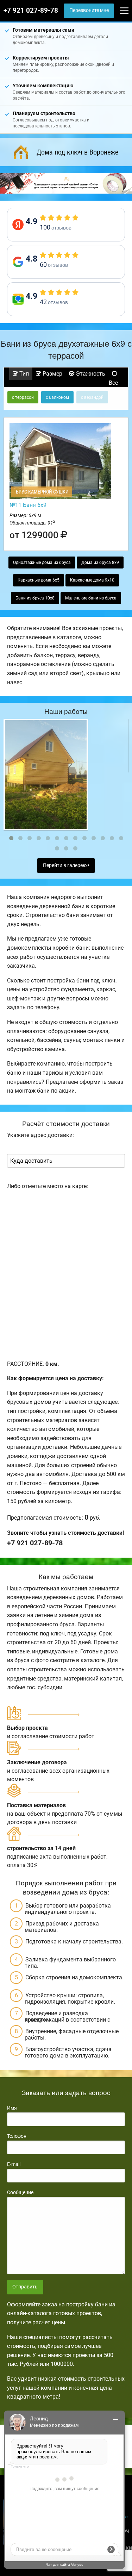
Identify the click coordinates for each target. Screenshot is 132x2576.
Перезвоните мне (89, 10)
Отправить (25, 2287)
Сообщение (20, 2192)
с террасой (23, 397)
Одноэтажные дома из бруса (42, 563)
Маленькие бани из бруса (91, 598)
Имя (12, 2108)
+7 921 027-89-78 (31, 11)
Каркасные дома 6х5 (39, 580)
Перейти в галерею (65, 865)
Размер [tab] (52, 374)
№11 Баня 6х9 (28, 505)
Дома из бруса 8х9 (100, 563)
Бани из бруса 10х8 (35, 598)
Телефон (17, 2136)
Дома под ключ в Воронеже (77, 152)
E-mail (14, 2164)
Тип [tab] (23, 374)
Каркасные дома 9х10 (92, 580)
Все (113, 383)
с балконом (57, 397)
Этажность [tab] (90, 374)
